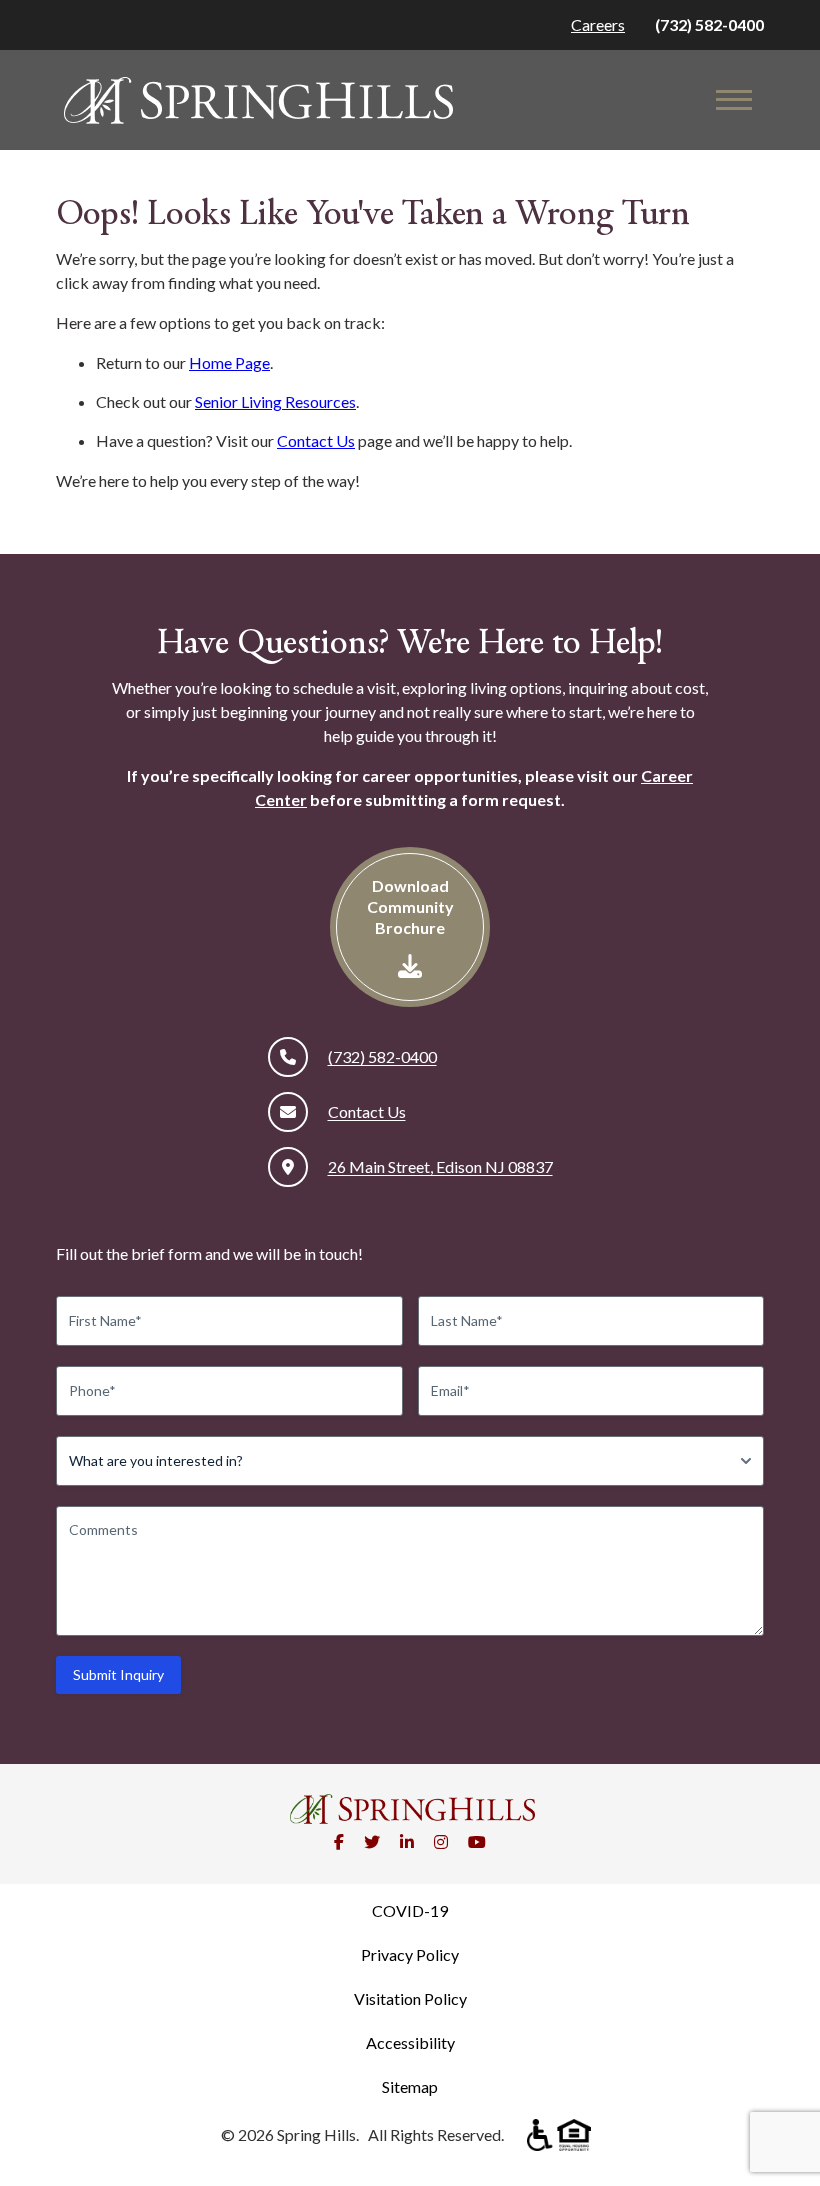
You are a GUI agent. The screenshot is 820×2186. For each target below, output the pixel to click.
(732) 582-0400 (709, 24)
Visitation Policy (410, 1998)
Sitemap (410, 2086)
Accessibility (410, 2042)
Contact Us (316, 440)
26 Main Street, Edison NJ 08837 (440, 1166)
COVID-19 (410, 1910)
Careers (598, 24)
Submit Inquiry (118, 1674)
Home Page (229, 362)
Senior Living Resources (275, 401)
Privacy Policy (410, 1954)
